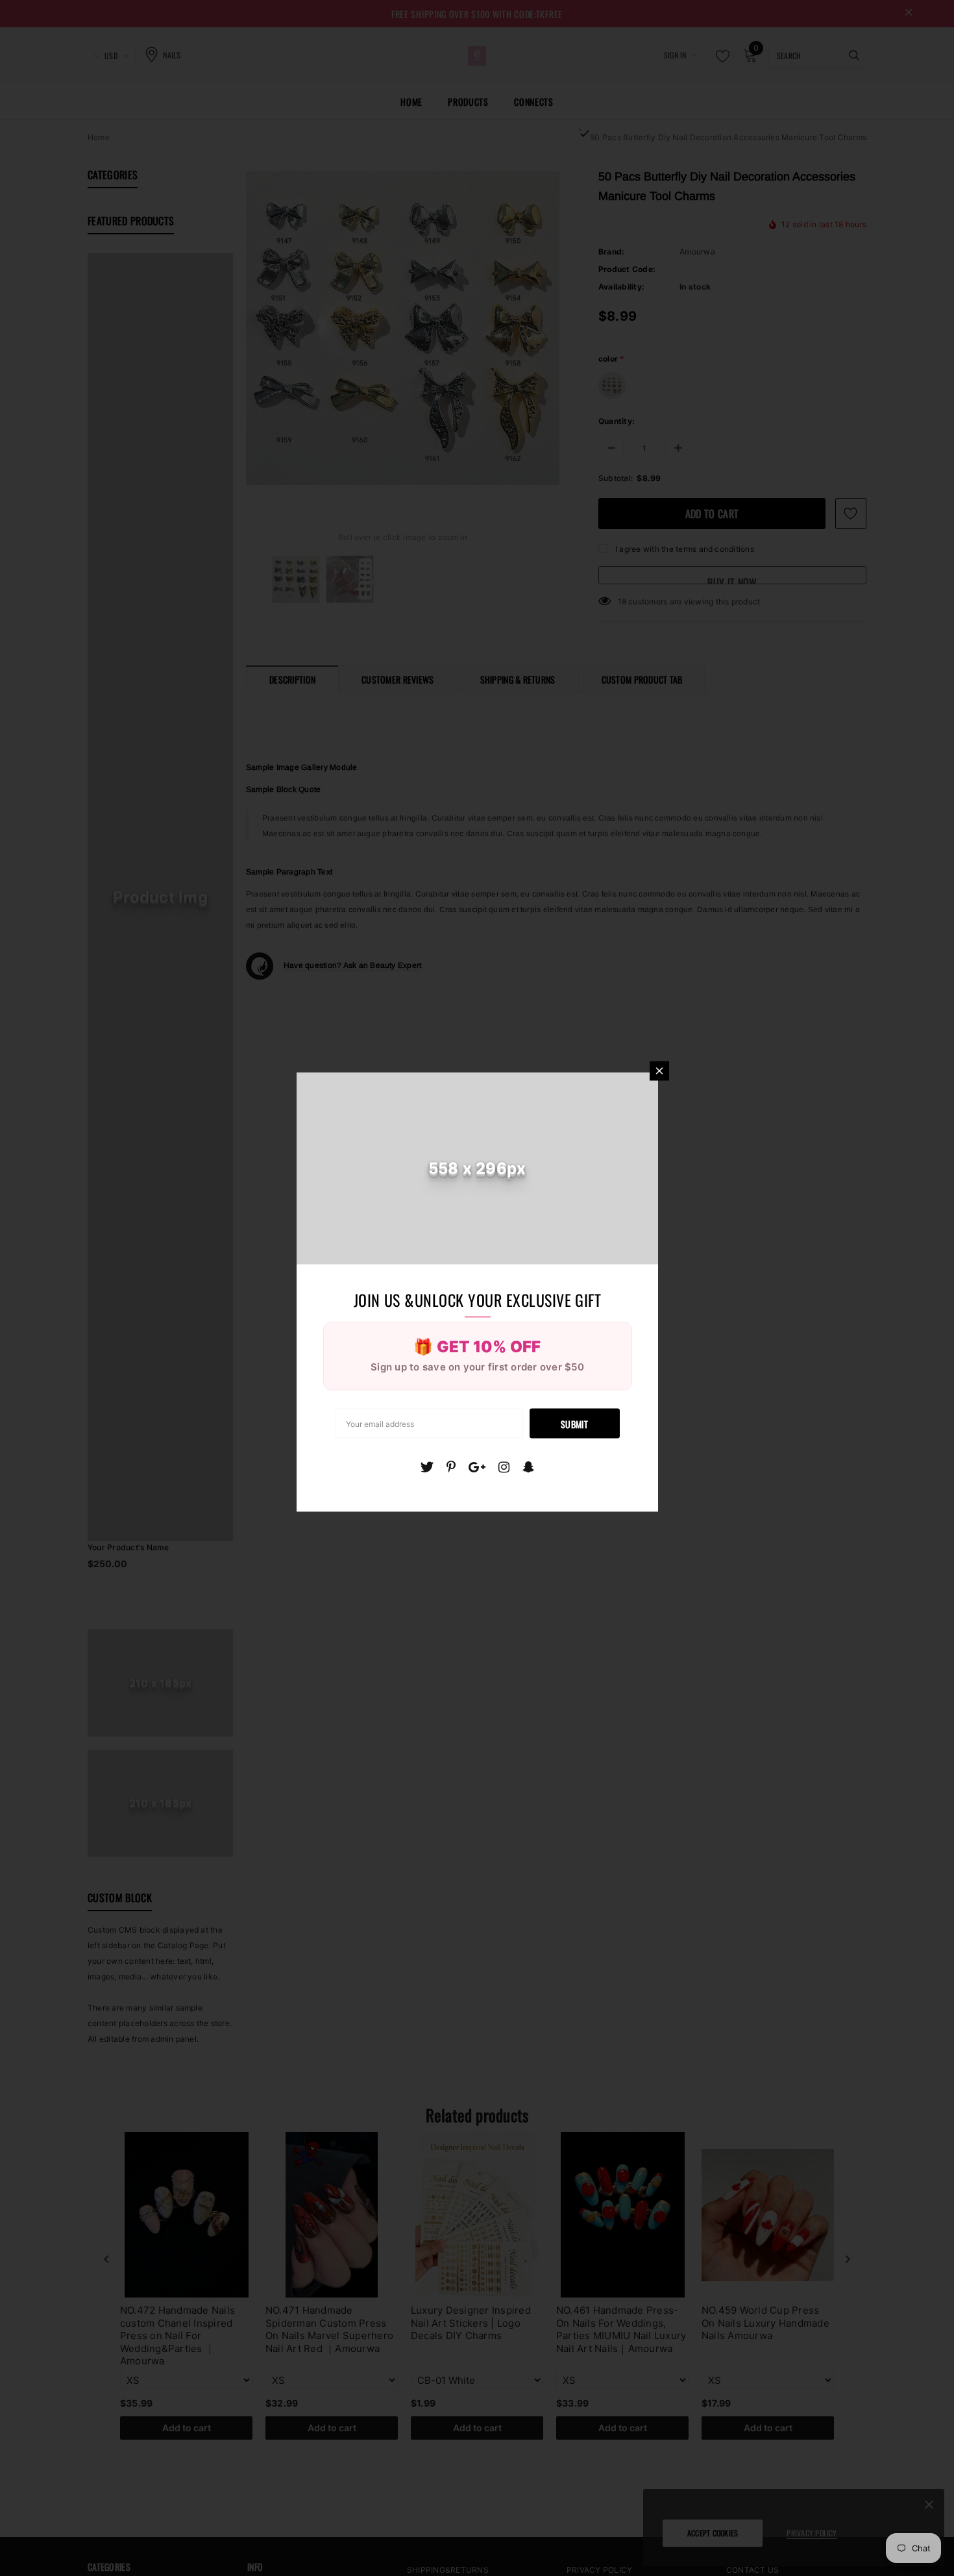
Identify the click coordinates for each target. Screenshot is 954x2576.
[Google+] (477, 1467)
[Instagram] (504, 1467)
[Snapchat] (529, 1467)
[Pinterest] (451, 1467)
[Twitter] (427, 1467)
